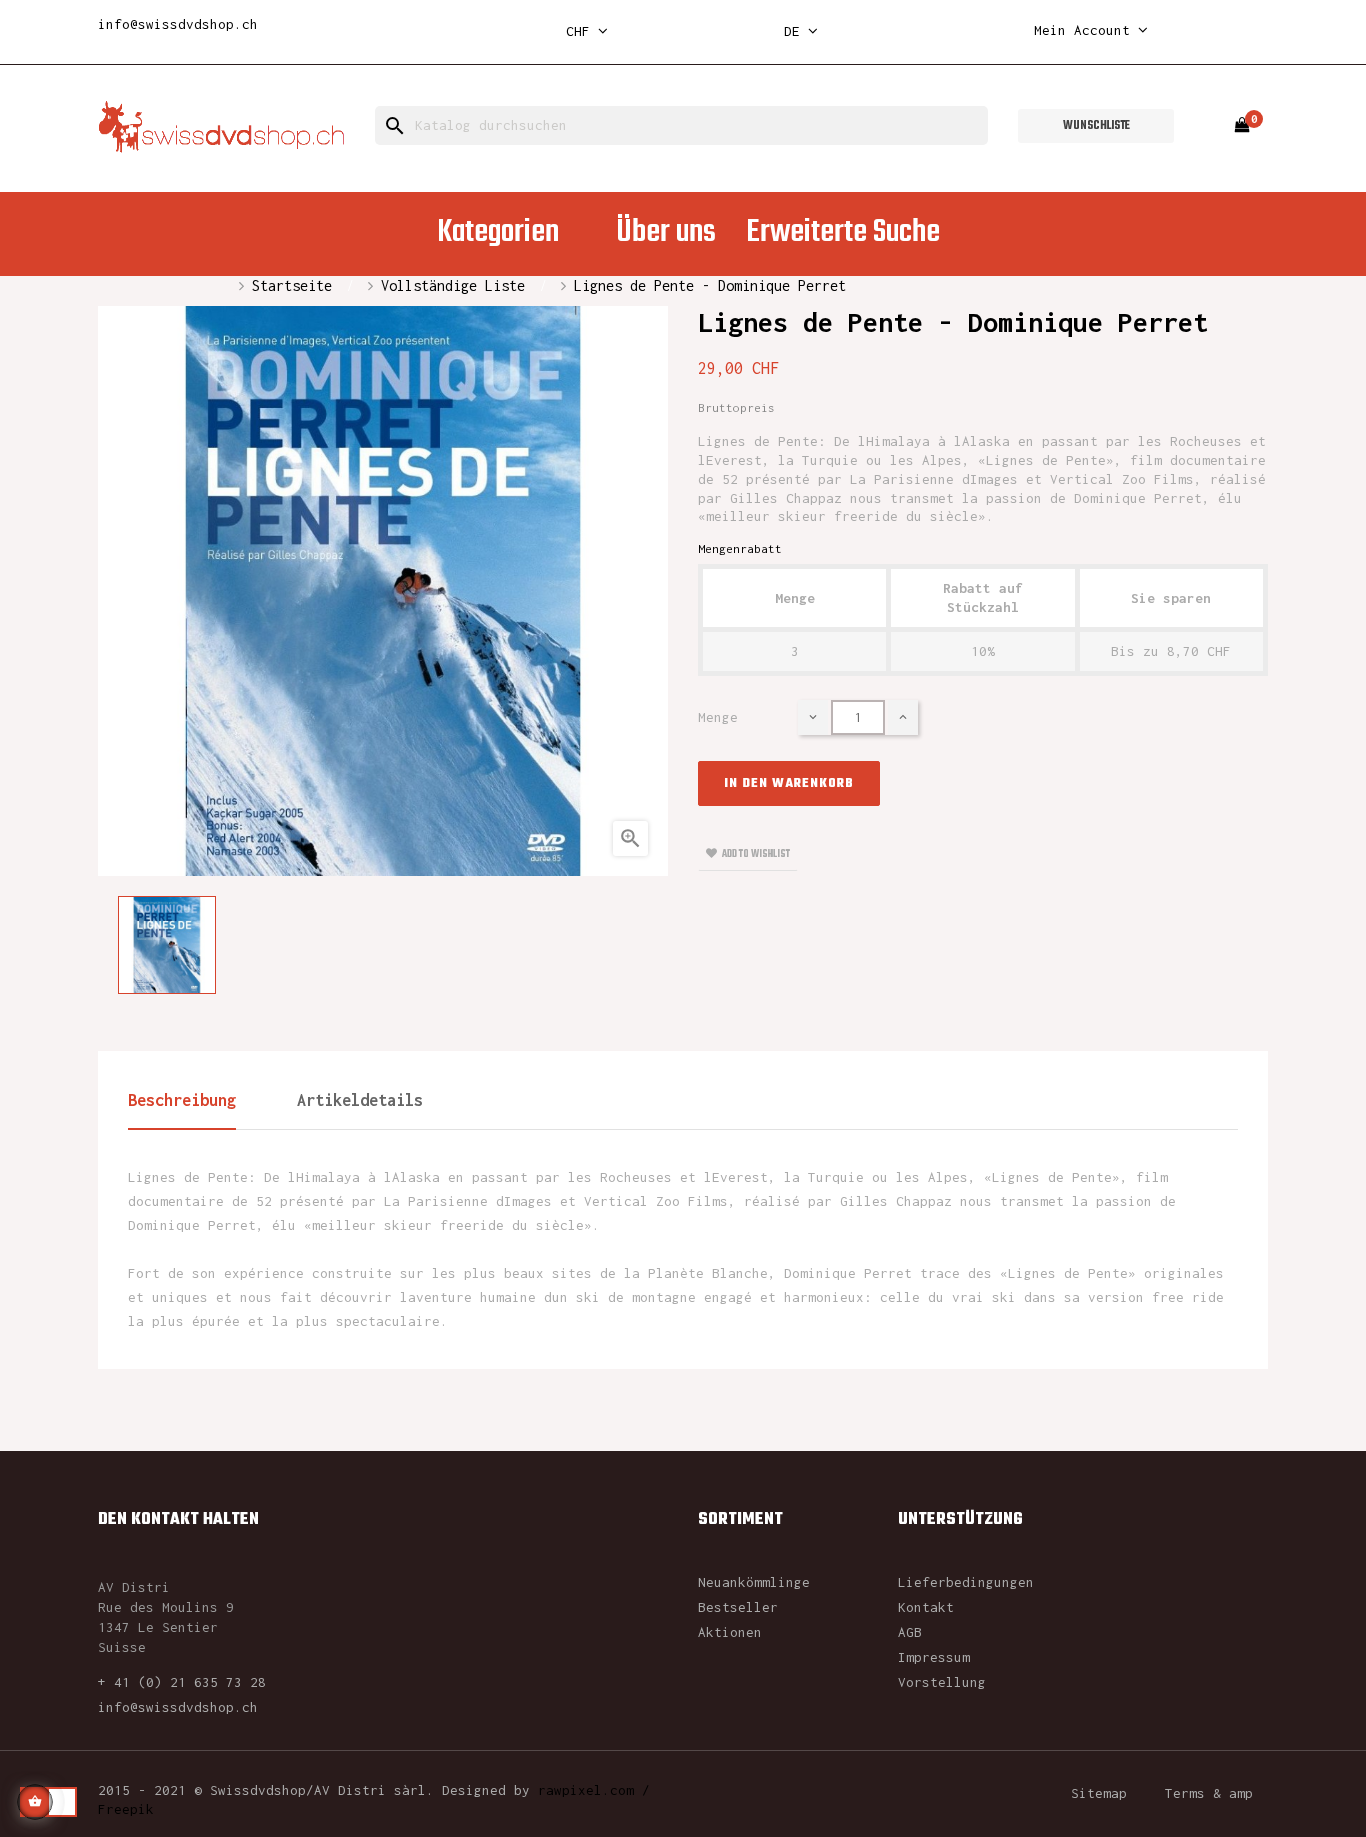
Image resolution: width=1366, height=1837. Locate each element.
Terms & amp (1209, 1793)
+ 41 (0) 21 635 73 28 (182, 1682)
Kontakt (926, 1607)
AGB (910, 1632)
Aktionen (730, 1632)
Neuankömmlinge (754, 1582)
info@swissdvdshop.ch (178, 24)
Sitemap (1099, 1793)
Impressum (934, 1657)
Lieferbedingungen (966, 1582)
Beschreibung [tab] (182, 1100)
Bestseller (738, 1607)
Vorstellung (942, 1682)
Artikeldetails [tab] (360, 1100)
